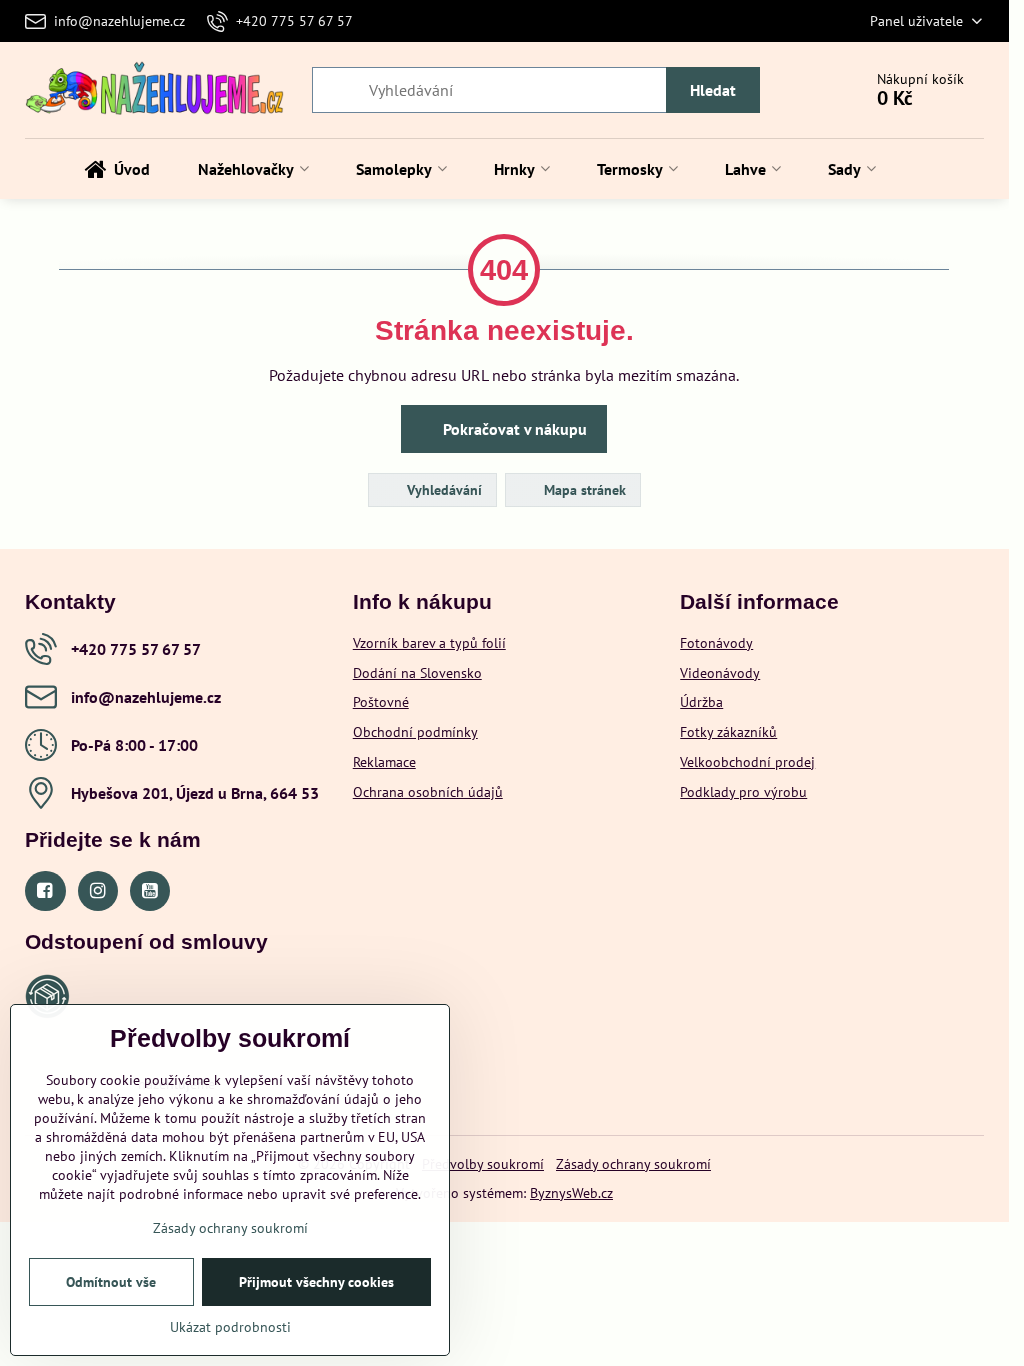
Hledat (713, 90)
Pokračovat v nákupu (513, 429)
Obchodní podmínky (415, 732)
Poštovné (381, 702)
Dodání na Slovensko (417, 673)
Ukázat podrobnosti (230, 1327)
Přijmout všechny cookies (316, 1282)
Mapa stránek (583, 490)
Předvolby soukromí (483, 1164)
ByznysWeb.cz (571, 1193)
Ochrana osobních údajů (428, 792)
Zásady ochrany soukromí (633, 1164)
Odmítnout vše (111, 1282)
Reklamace (384, 762)
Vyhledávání (442, 490)
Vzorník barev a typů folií (429, 643)
